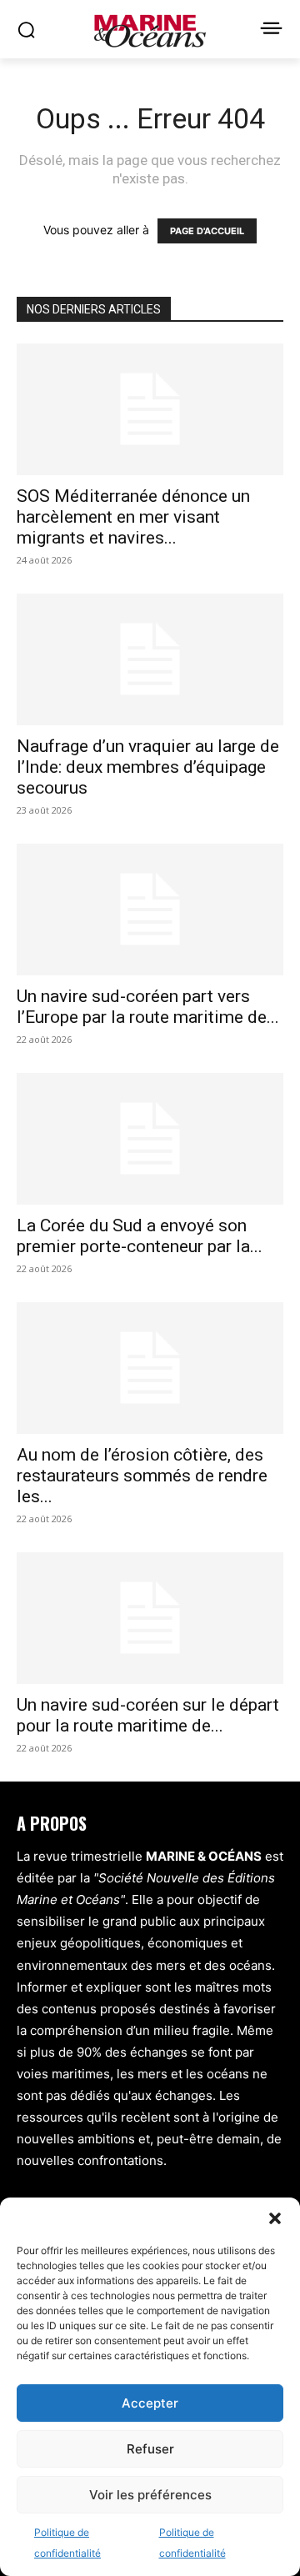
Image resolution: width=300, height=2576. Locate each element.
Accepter (150, 2403)
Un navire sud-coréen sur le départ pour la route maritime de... (148, 1715)
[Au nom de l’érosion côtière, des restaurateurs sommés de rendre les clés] (150, 1368)
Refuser (150, 2449)
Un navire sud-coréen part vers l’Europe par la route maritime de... (148, 1007)
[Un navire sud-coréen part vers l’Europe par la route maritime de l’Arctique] (150, 910)
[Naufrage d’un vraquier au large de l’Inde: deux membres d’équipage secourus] (150, 659)
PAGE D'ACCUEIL (207, 231)
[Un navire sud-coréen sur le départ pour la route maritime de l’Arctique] (150, 1618)
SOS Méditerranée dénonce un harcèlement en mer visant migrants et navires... (133, 517)
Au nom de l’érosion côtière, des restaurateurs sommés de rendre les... (142, 1476)
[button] (275, 2218)
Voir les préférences (150, 2495)
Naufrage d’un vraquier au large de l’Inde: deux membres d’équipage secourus (148, 767)
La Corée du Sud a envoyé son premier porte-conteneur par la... (140, 1236)
